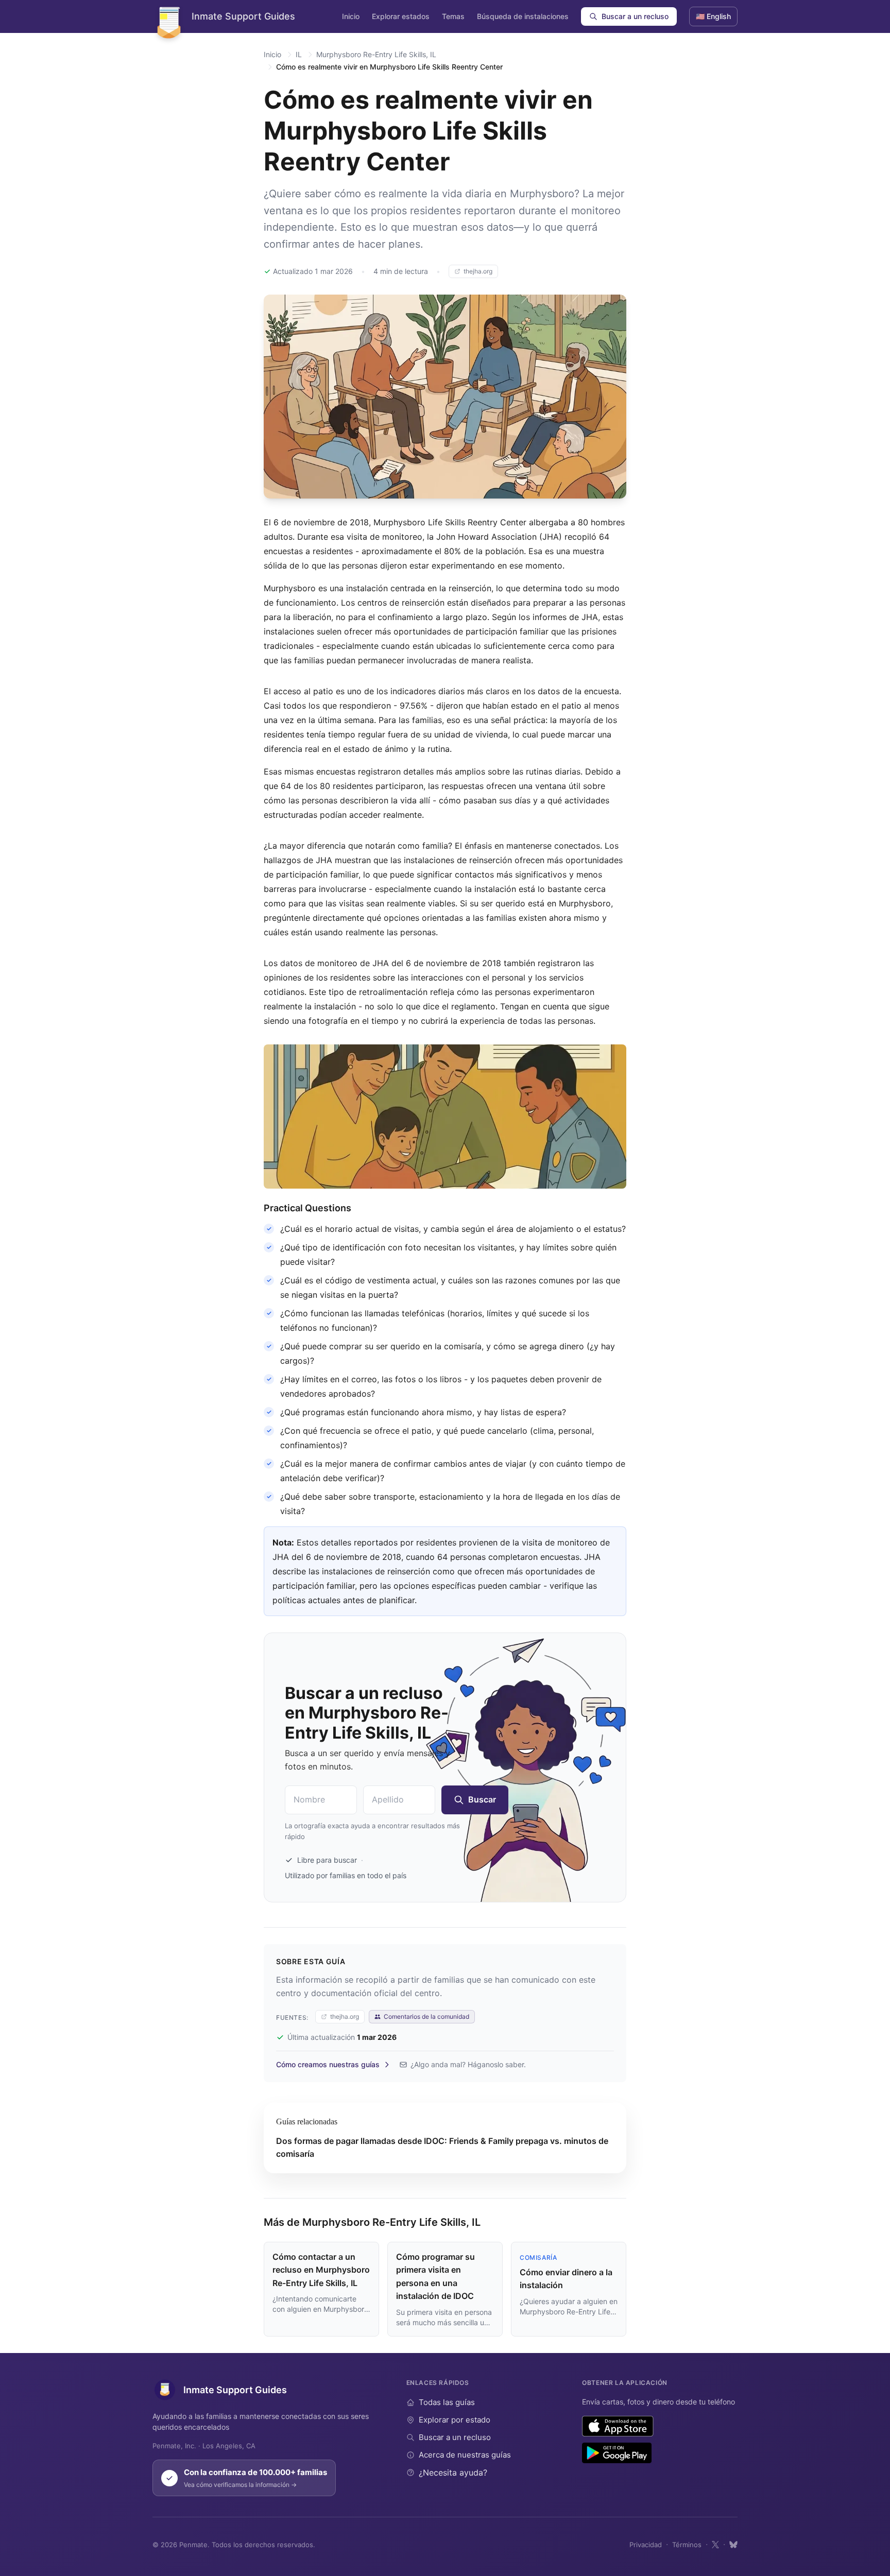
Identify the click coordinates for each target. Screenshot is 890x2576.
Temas (453, 16)
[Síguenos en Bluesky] (733, 2545)
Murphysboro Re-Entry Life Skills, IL (376, 54)
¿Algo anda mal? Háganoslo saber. (468, 2064)
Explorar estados (401, 16)
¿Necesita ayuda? (453, 2472)
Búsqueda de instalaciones (523, 16)
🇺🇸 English (713, 16)
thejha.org (478, 271)
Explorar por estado (455, 2420)
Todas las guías (447, 2402)
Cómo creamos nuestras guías (328, 2064)
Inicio (351, 16)
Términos (687, 2545)
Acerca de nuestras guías (465, 2455)
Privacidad (646, 2545)
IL (299, 54)
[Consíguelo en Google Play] (617, 2453)
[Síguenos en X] (715, 2545)
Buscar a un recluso (635, 16)
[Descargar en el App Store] (618, 2426)
